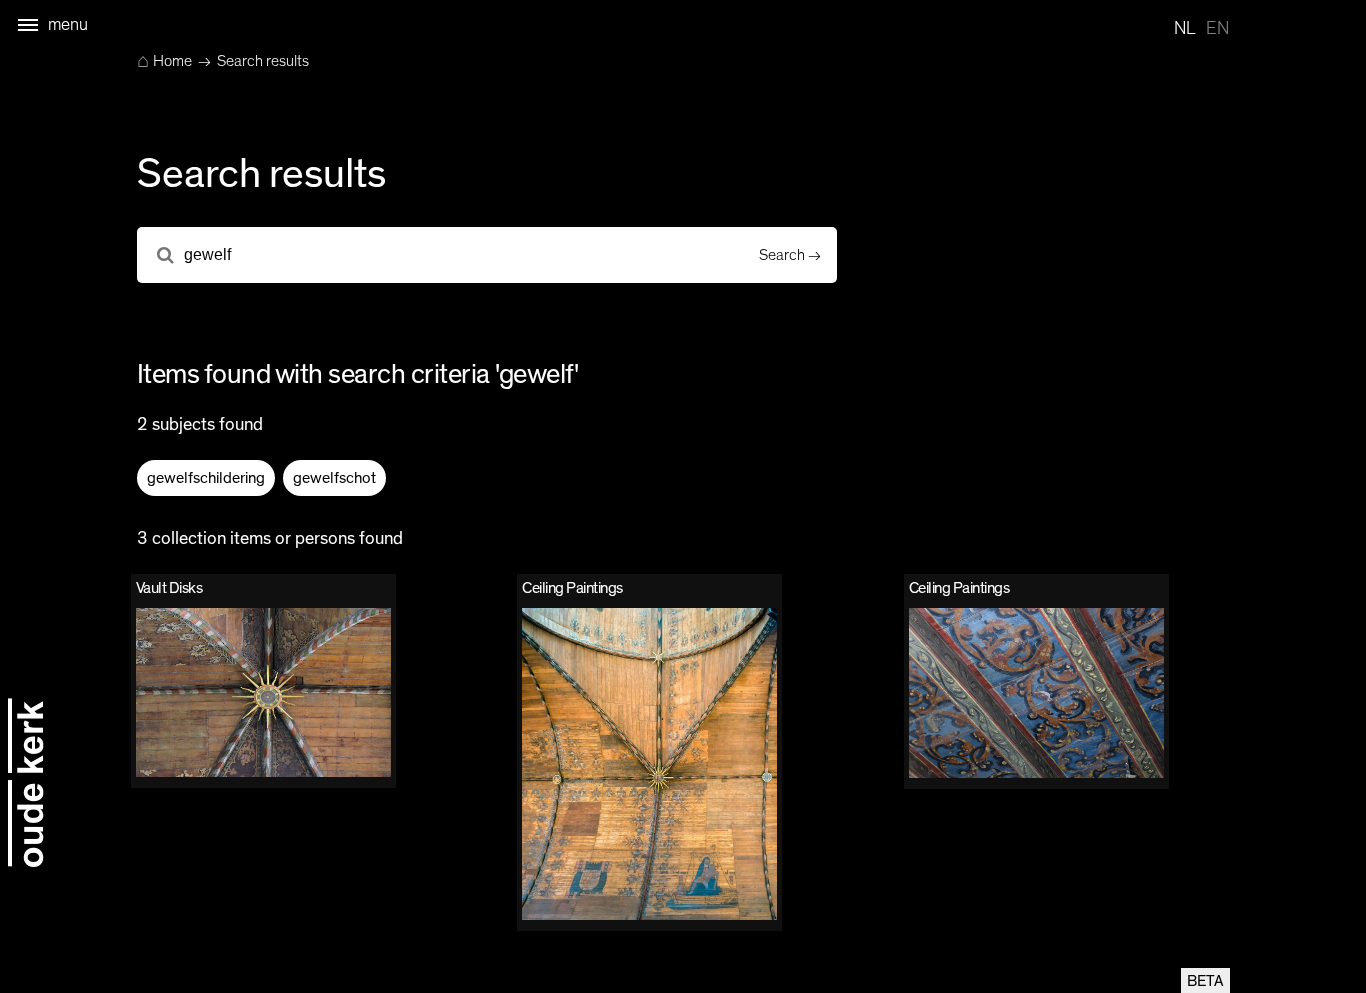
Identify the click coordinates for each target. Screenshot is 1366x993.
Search (782, 255)
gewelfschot (334, 478)
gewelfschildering (206, 478)
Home (164, 61)
